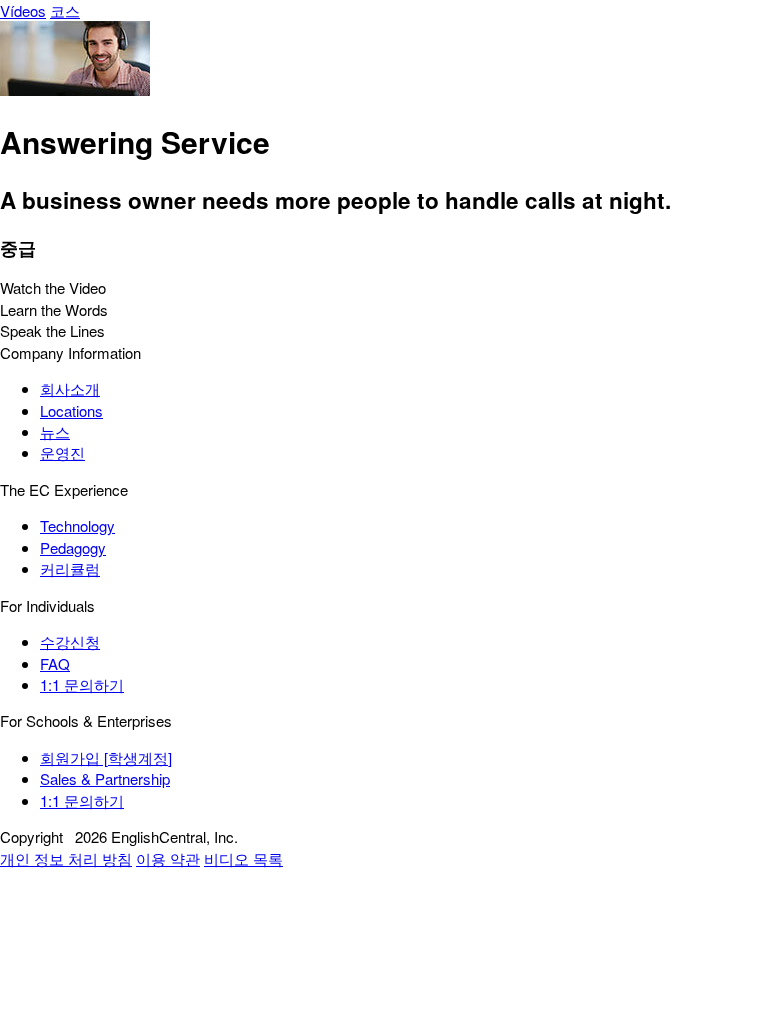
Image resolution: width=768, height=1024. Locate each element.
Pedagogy (73, 547)
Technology (77, 525)
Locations (71, 410)
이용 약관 (168, 858)
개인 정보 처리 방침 (66, 858)
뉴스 (55, 431)
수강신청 (70, 641)
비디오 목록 (243, 858)
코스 (65, 10)
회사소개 (70, 388)
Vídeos (23, 10)
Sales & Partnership (105, 778)
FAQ (55, 663)
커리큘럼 (70, 568)
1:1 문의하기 (82, 684)
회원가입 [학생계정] (106, 757)
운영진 (62, 452)
